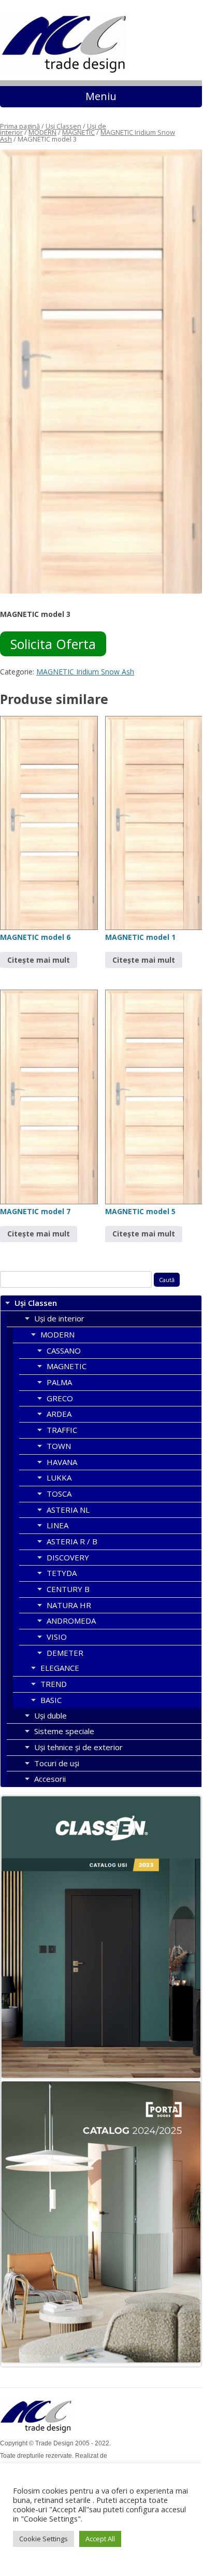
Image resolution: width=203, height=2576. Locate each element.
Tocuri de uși (57, 1763)
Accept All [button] (100, 2539)
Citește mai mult (39, 960)
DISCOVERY (68, 1557)
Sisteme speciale (64, 1731)
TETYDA (62, 1573)
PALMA (59, 1382)
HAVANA (62, 1462)
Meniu (101, 96)
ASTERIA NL (68, 1510)
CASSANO (64, 1350)
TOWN (59, 1446)
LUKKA (59, 1477)
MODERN (42, 132)
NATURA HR (69, 1605)
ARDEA (59, 1414)
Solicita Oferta (53, 644)
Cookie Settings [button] (44, 2539)
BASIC (51, 1700)
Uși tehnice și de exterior (78, 1747)
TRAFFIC (62, 1430)
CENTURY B (68, 1589)
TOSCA (59, 1494)
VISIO (57, 1637)
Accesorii (50, 1779)
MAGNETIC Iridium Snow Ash (85, 672)
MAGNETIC (78, 132)
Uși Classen (63, 126)
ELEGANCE (60, 1668)
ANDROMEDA (71, 1621)
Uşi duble (50, 1715)
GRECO (60, 1398)
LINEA (57, 1525)
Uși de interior (59, 1318)
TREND (54, 1684)
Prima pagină (20, 126)
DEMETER (65, 1653)
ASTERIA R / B (72, 1541)
